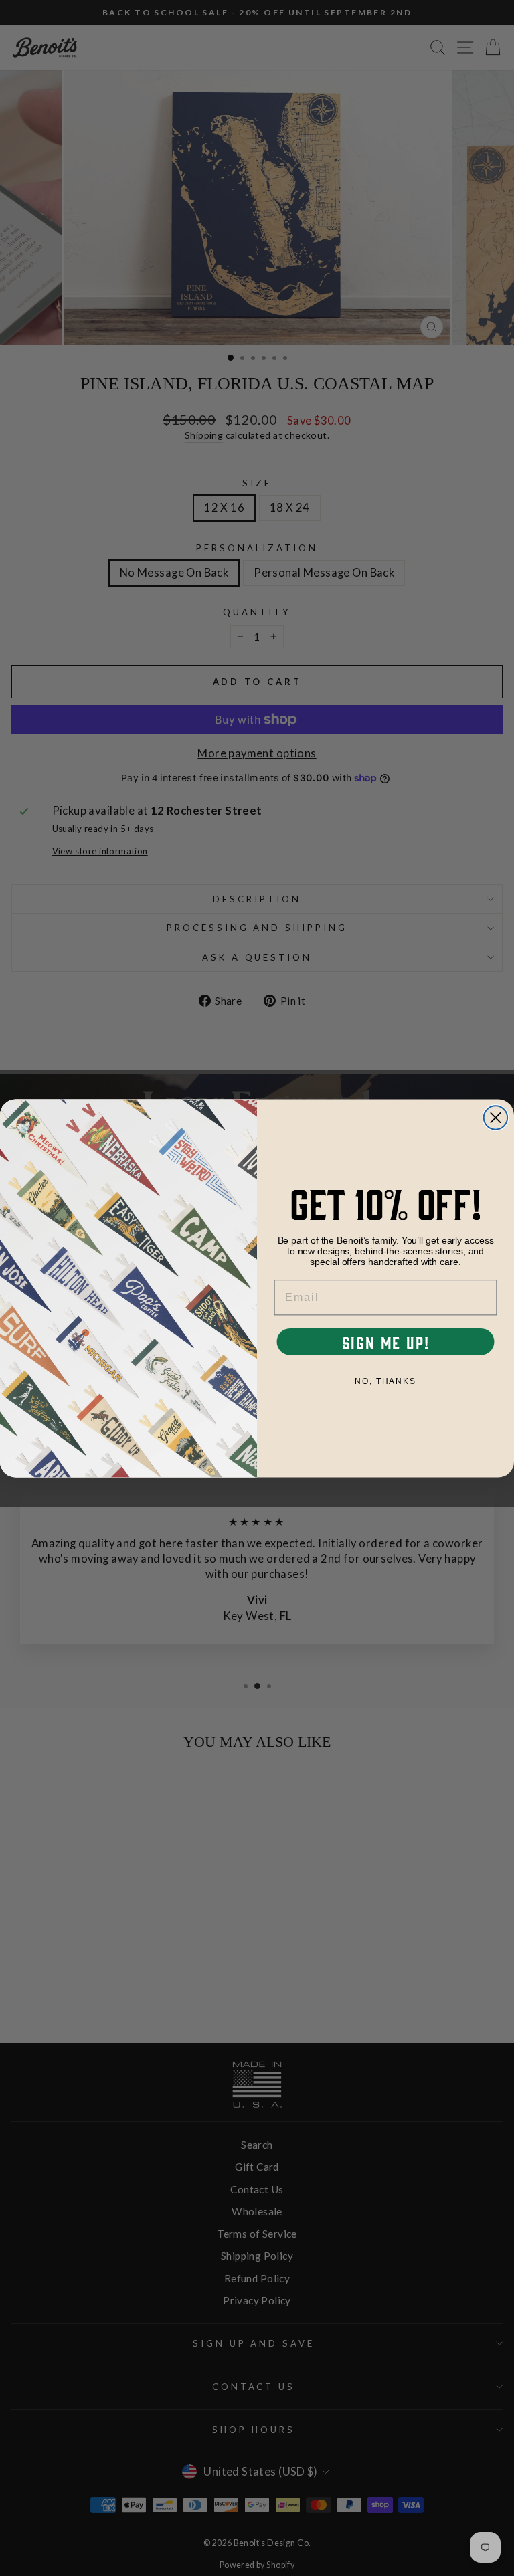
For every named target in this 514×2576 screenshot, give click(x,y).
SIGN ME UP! (386, 1341)
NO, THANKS (385, 1381)
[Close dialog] (496, 1117)
